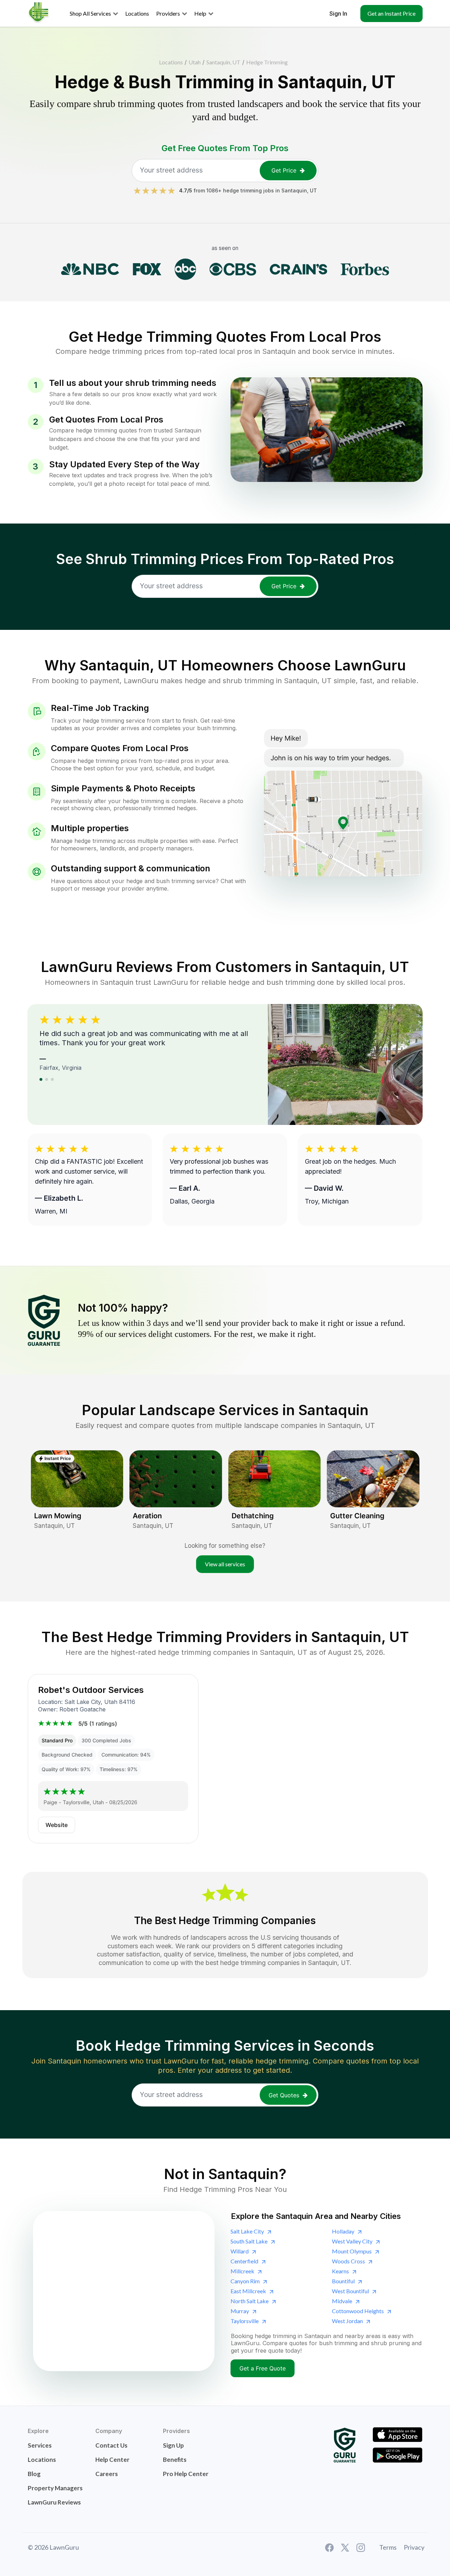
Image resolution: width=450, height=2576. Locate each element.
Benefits (175, 2460)
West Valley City (352, 2241)
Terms (388, 2547)
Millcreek (242, 2271)
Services (40, 2445)
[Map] (124, 2291)
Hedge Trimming (267, 62)
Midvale (342, 2301)
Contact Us (111, 2445)
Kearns (340, 2271)
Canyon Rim (245, 2281)
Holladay (343, 2231)
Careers (107, 2474)
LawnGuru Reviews (54, 2502)
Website (57, 1825)
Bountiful (343, 2281)
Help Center (112, 2460)
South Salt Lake (249, 2241)
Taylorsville (245, 2321)
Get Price (284, 170)
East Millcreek (248, 2291)
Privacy (414, 2547)
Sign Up (173, 2445)
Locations (171, 62)
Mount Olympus (352, 2251)
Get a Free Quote (263, 2368)
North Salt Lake (250, 2301)
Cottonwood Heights (358, 2311)
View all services (225, 1564)
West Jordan (347, 2321)
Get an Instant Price (391, 13)
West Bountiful (350, 2291)
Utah (195, 62)
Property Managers (55, 2488)
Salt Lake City (247, 2231)
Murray (240, 2311)
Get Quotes (284, 2095)
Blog (34, 2474)
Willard (240, 2251)
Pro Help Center (186, 2474)
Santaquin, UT (223, 62)
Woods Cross (348, 2261)
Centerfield (244, 2261)
